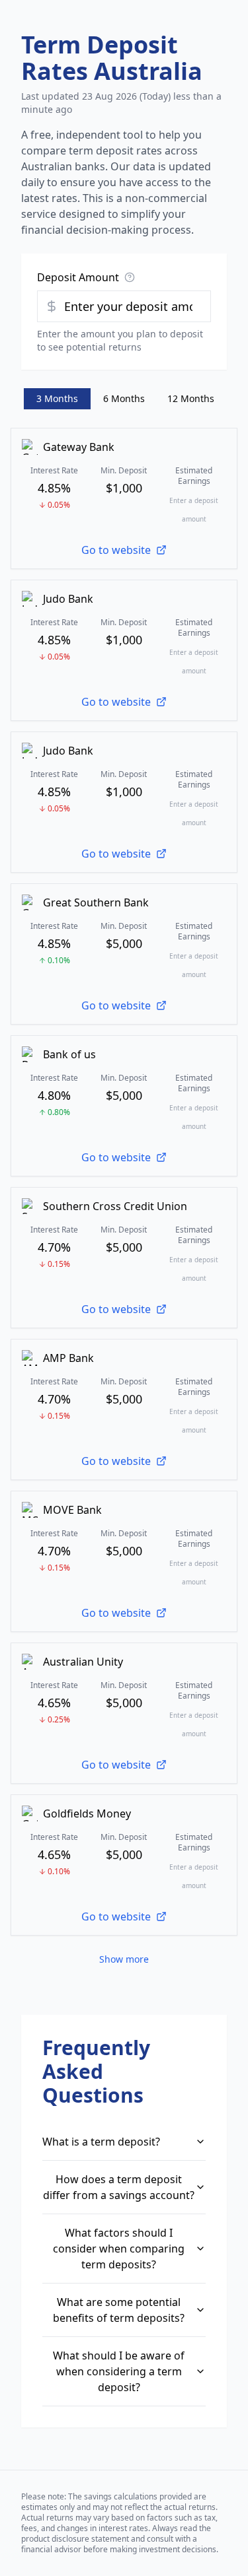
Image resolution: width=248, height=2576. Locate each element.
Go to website (116, 550)
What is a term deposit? (101, 2142)
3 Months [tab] (57, 398)
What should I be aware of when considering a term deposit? (119, 2371)
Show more (124, 1959)
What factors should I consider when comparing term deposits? (119, 2249)
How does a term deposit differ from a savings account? (119, 2187)
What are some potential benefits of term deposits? (119, 2310)
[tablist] (124, 399)
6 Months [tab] (124, 398)
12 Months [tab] (191, 398)
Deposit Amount (78, 277)
